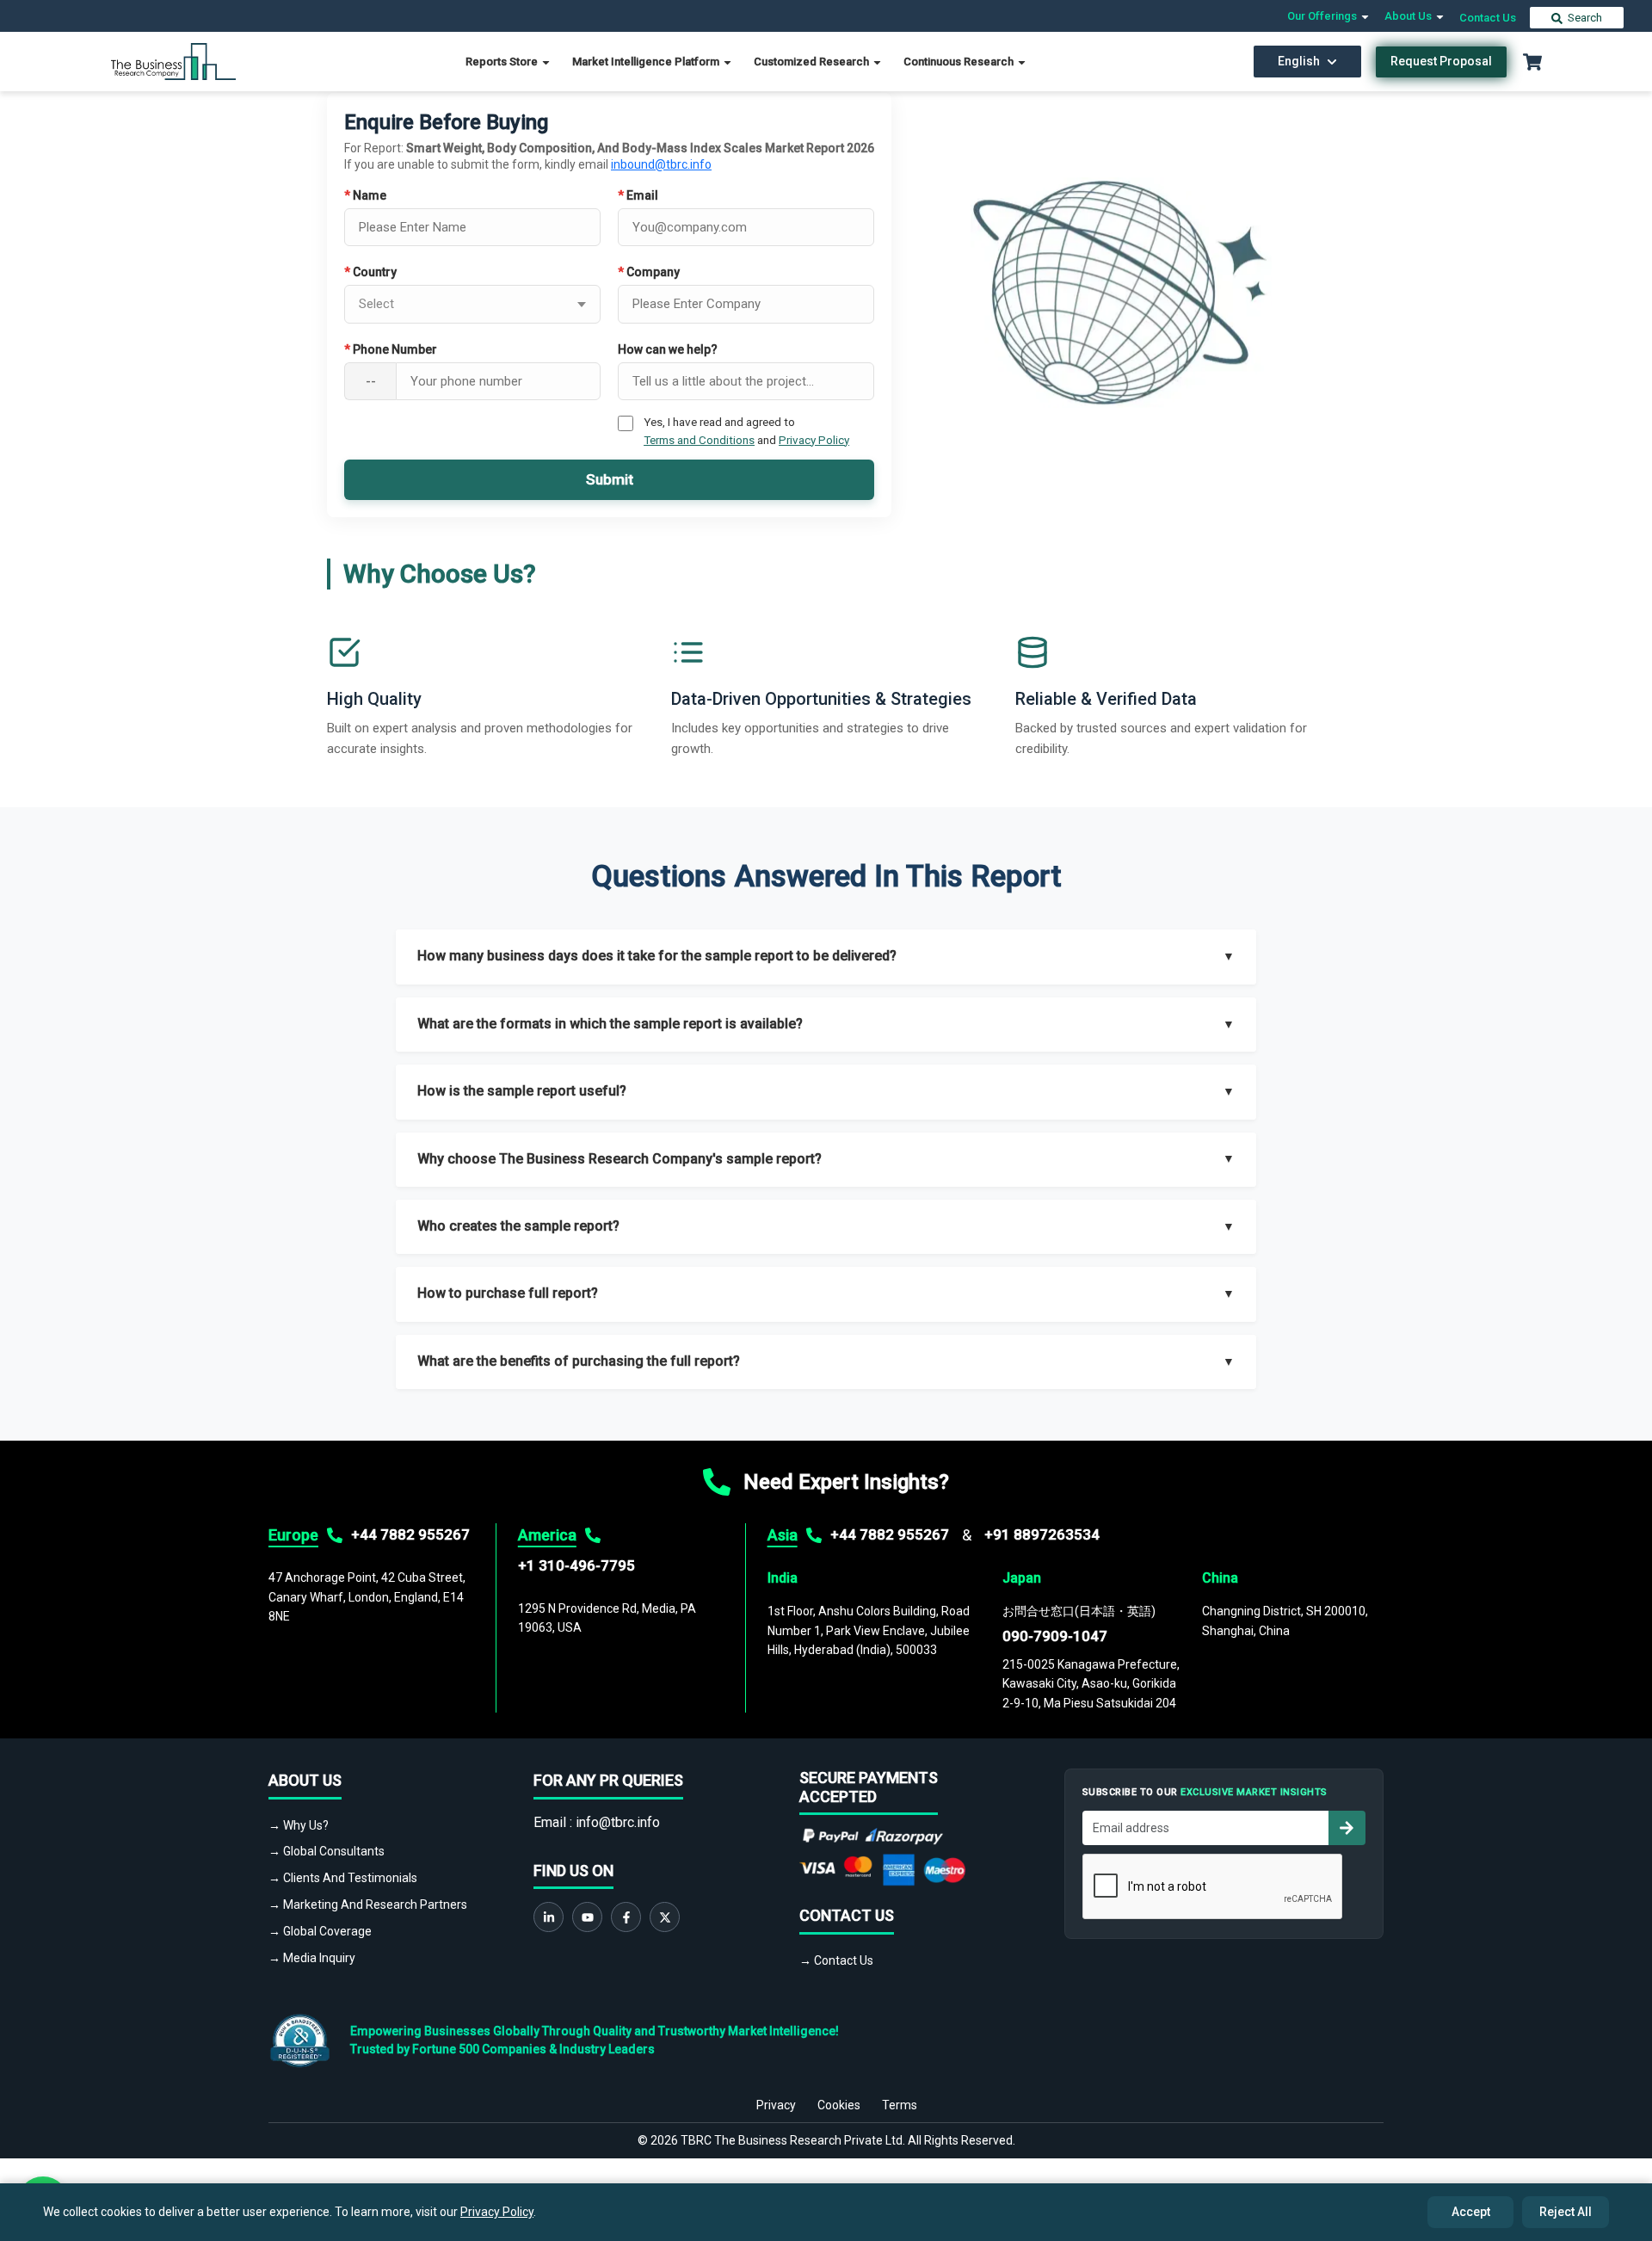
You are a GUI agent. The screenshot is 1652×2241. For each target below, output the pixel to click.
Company (649, 272)
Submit (610, 479)
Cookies (839, 2105)
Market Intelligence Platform (647, 62)
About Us (1409, 16)
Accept (1471, 2212)
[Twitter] (665, 1917)
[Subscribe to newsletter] (1347, 1828)
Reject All (1566, 2212)
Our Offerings (1323, 16)
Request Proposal (1441, 61)
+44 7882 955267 (410, 1534)
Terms (900, 2105)
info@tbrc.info (618, 1822)
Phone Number (391, 349)
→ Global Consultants (327, 1851)
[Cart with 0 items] (1532, 62)
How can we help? (668, 349)
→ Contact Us (836, 1960)
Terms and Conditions (699, 440)
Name (365, 195)
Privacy (776, 2105)
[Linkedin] (549, 1917)
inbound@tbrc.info (661, 164)
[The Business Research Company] (173, 61)
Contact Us (1488, 18)
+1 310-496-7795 (576, 1565)
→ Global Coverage (320, 1931)
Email (638, 195)
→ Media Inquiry (312, 1958)
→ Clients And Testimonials (343, 1878)
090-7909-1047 (1055, 1636)
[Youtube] (587, 1917)
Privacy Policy (814, 440)
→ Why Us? (299, 1825)
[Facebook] (626, 1917)
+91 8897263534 (1042, 1534)
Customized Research (813, 62)
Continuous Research (960, 62)
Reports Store (503, 62)
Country (370, 272)
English (1299, 61)
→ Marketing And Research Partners (368, 1905)
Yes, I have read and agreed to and (746, 430)
